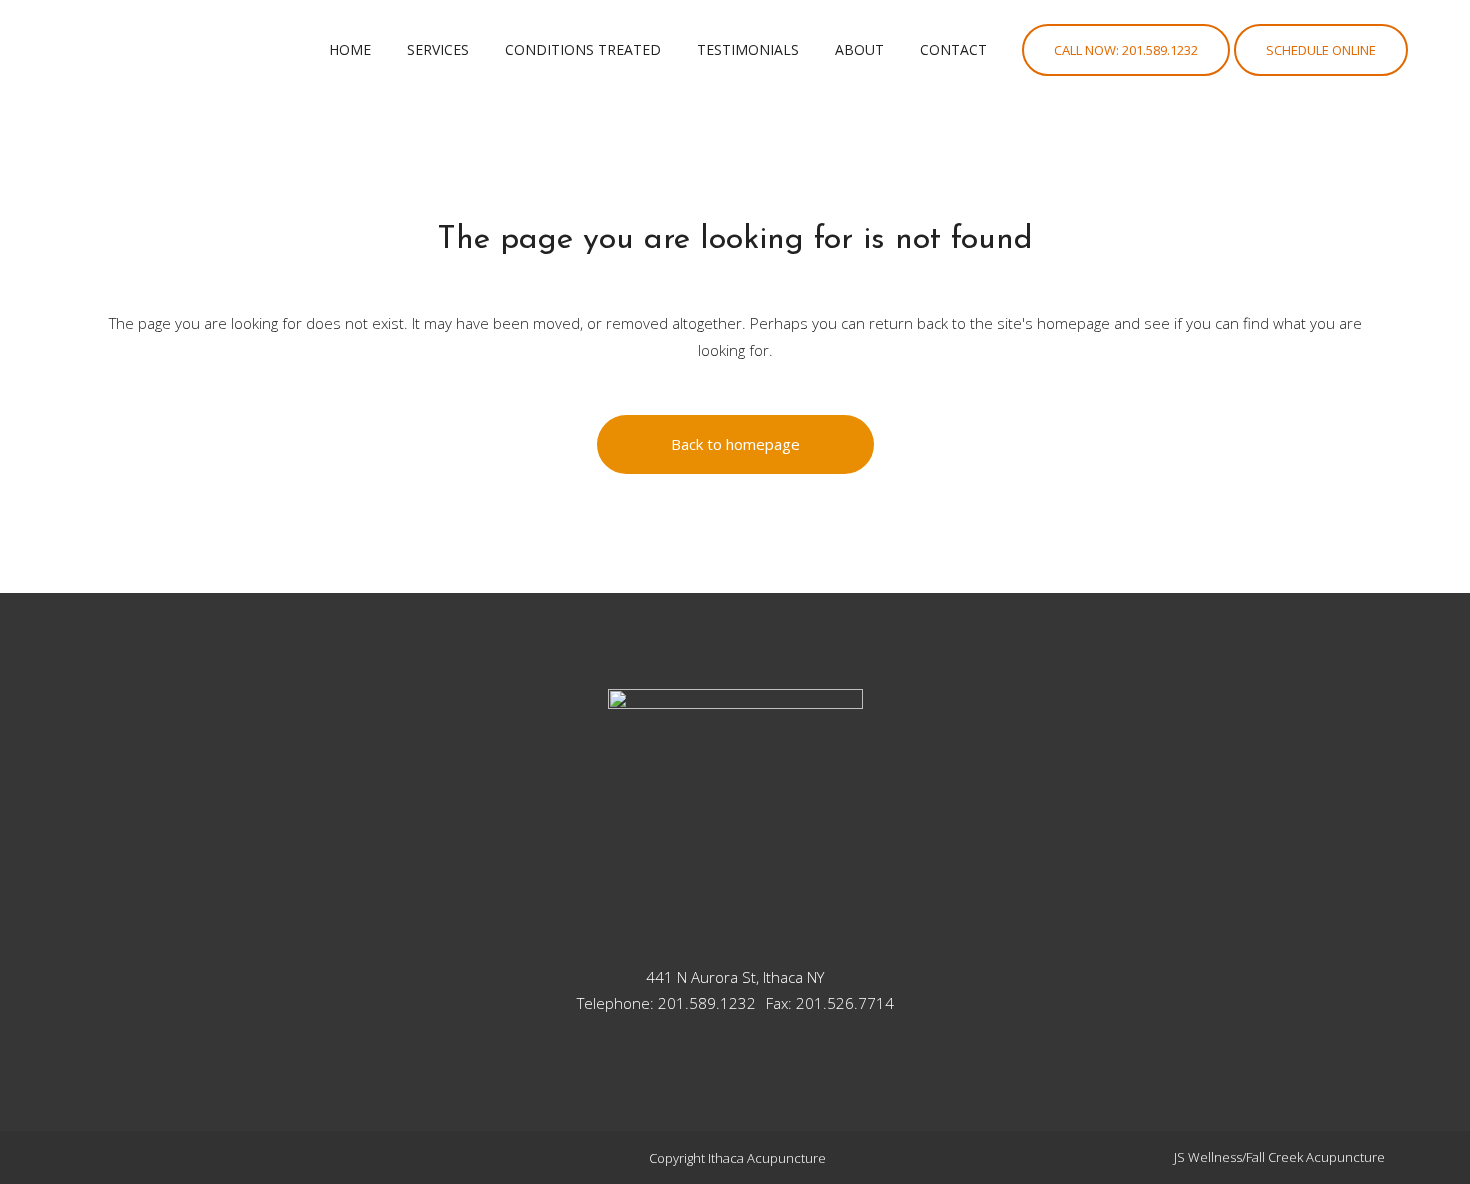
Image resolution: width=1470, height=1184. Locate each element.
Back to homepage (735, 444)
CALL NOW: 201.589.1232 (1126, 50)
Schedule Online (1321, 50)
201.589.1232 (707, 1003)
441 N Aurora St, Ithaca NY (735, 977)
